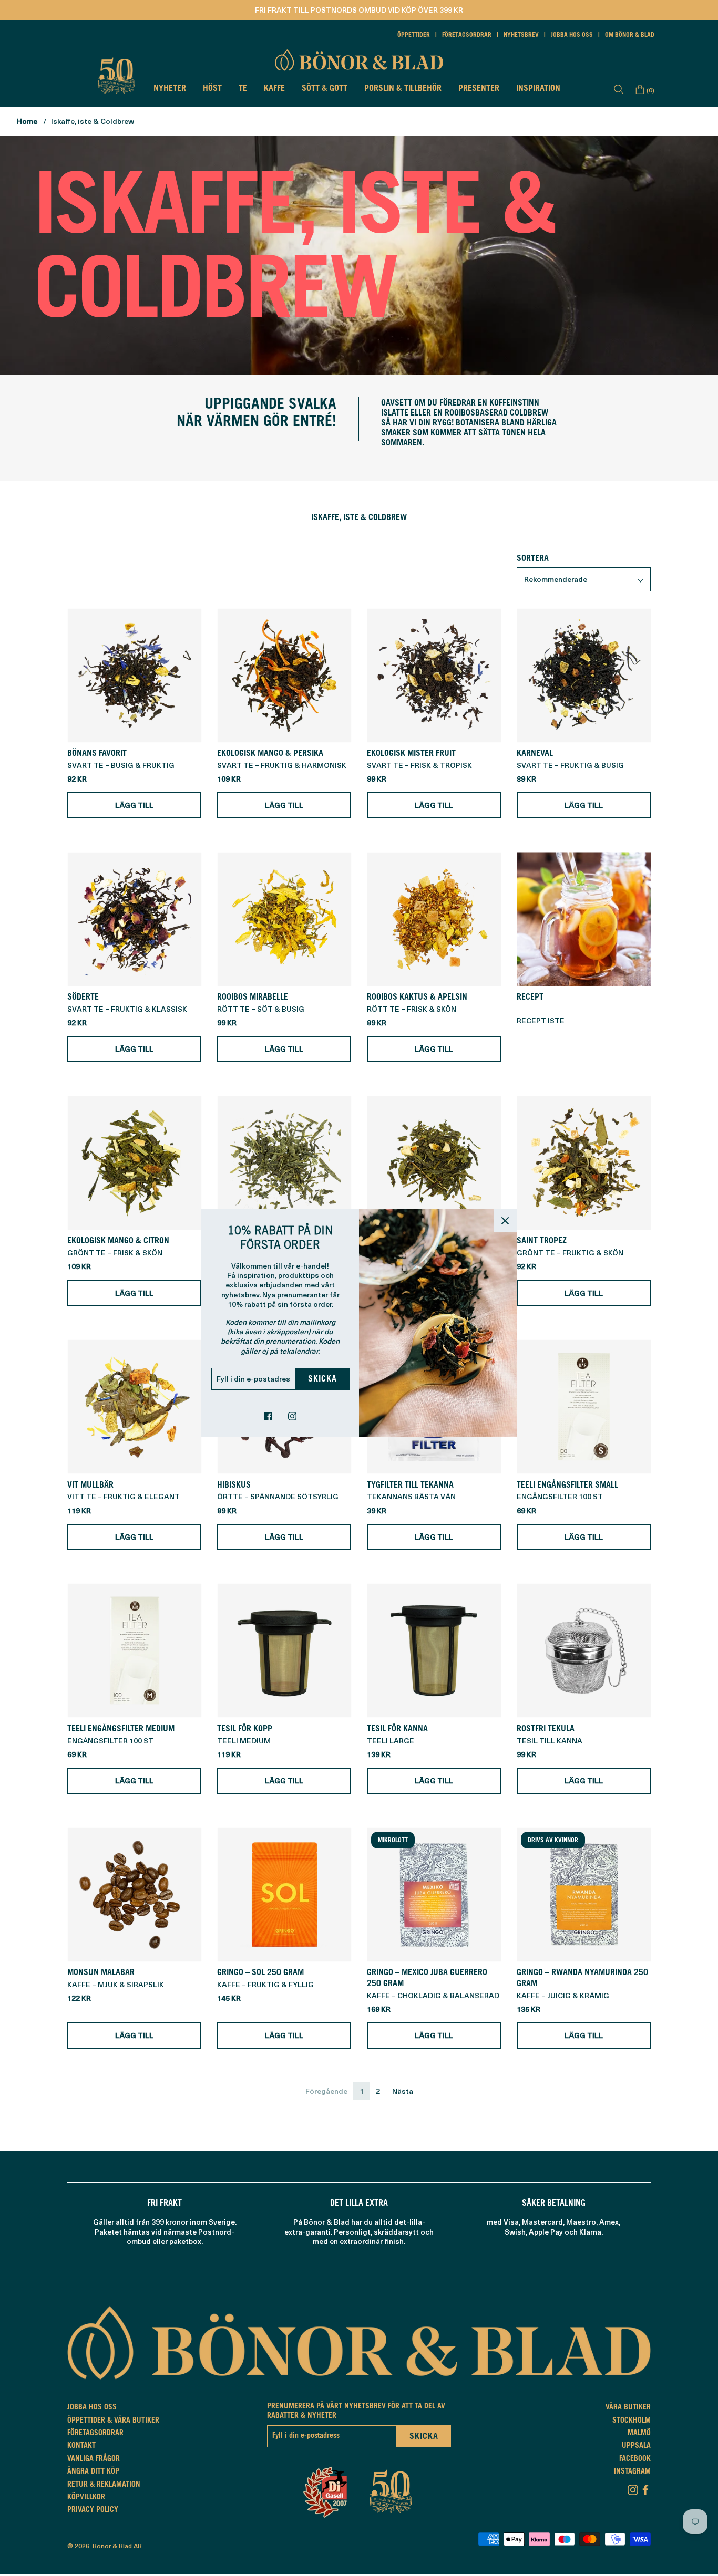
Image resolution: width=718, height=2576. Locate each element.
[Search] (619, 89)
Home (27, 121)
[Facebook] (645, 2488)
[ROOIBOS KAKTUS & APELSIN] (434, 919)
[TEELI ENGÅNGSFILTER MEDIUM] (134, 1651)
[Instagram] (633, 2488)
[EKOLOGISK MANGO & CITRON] (134, 1163)
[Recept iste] (584, 919)
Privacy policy (93, 2510)
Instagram (632, 2472)
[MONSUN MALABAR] (134, 1894)
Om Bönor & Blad (630, 35)
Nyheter (170, 89)
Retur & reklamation (104, 2485)
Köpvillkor (86, 2498)
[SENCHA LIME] (434, 1163)
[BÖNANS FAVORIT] (134, 675)
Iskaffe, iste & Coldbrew (93, 121)
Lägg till (134, 805)
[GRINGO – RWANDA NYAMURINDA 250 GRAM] (584, 1894)
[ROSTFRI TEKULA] (584, 1651)
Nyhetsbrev (521, 35)
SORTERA (533, 559)
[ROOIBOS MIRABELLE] (284, 919)
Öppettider (414, 35)
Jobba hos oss (572, 35)
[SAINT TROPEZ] (584, 1163)
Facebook (635, 2459)
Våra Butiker (628, 2408)
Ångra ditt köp (93, 2472)
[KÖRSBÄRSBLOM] (284, 1163)
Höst (212, 89)
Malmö (639, 2434)
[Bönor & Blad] (359, 60)
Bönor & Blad (112, 2546)
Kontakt (81, 2446)
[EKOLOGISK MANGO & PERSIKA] (284, 675)
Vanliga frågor (94, 2459)
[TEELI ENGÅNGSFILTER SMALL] (584, 1407)
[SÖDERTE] (134, 919)
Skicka (322, 1379)
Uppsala (636, 2446)
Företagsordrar (467, 35)
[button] (584, 579)
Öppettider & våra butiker (113, 2421)
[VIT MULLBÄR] (134, 1407)
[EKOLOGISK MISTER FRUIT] (434, 675)
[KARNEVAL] (584, 675)
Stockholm (632, 2421)
